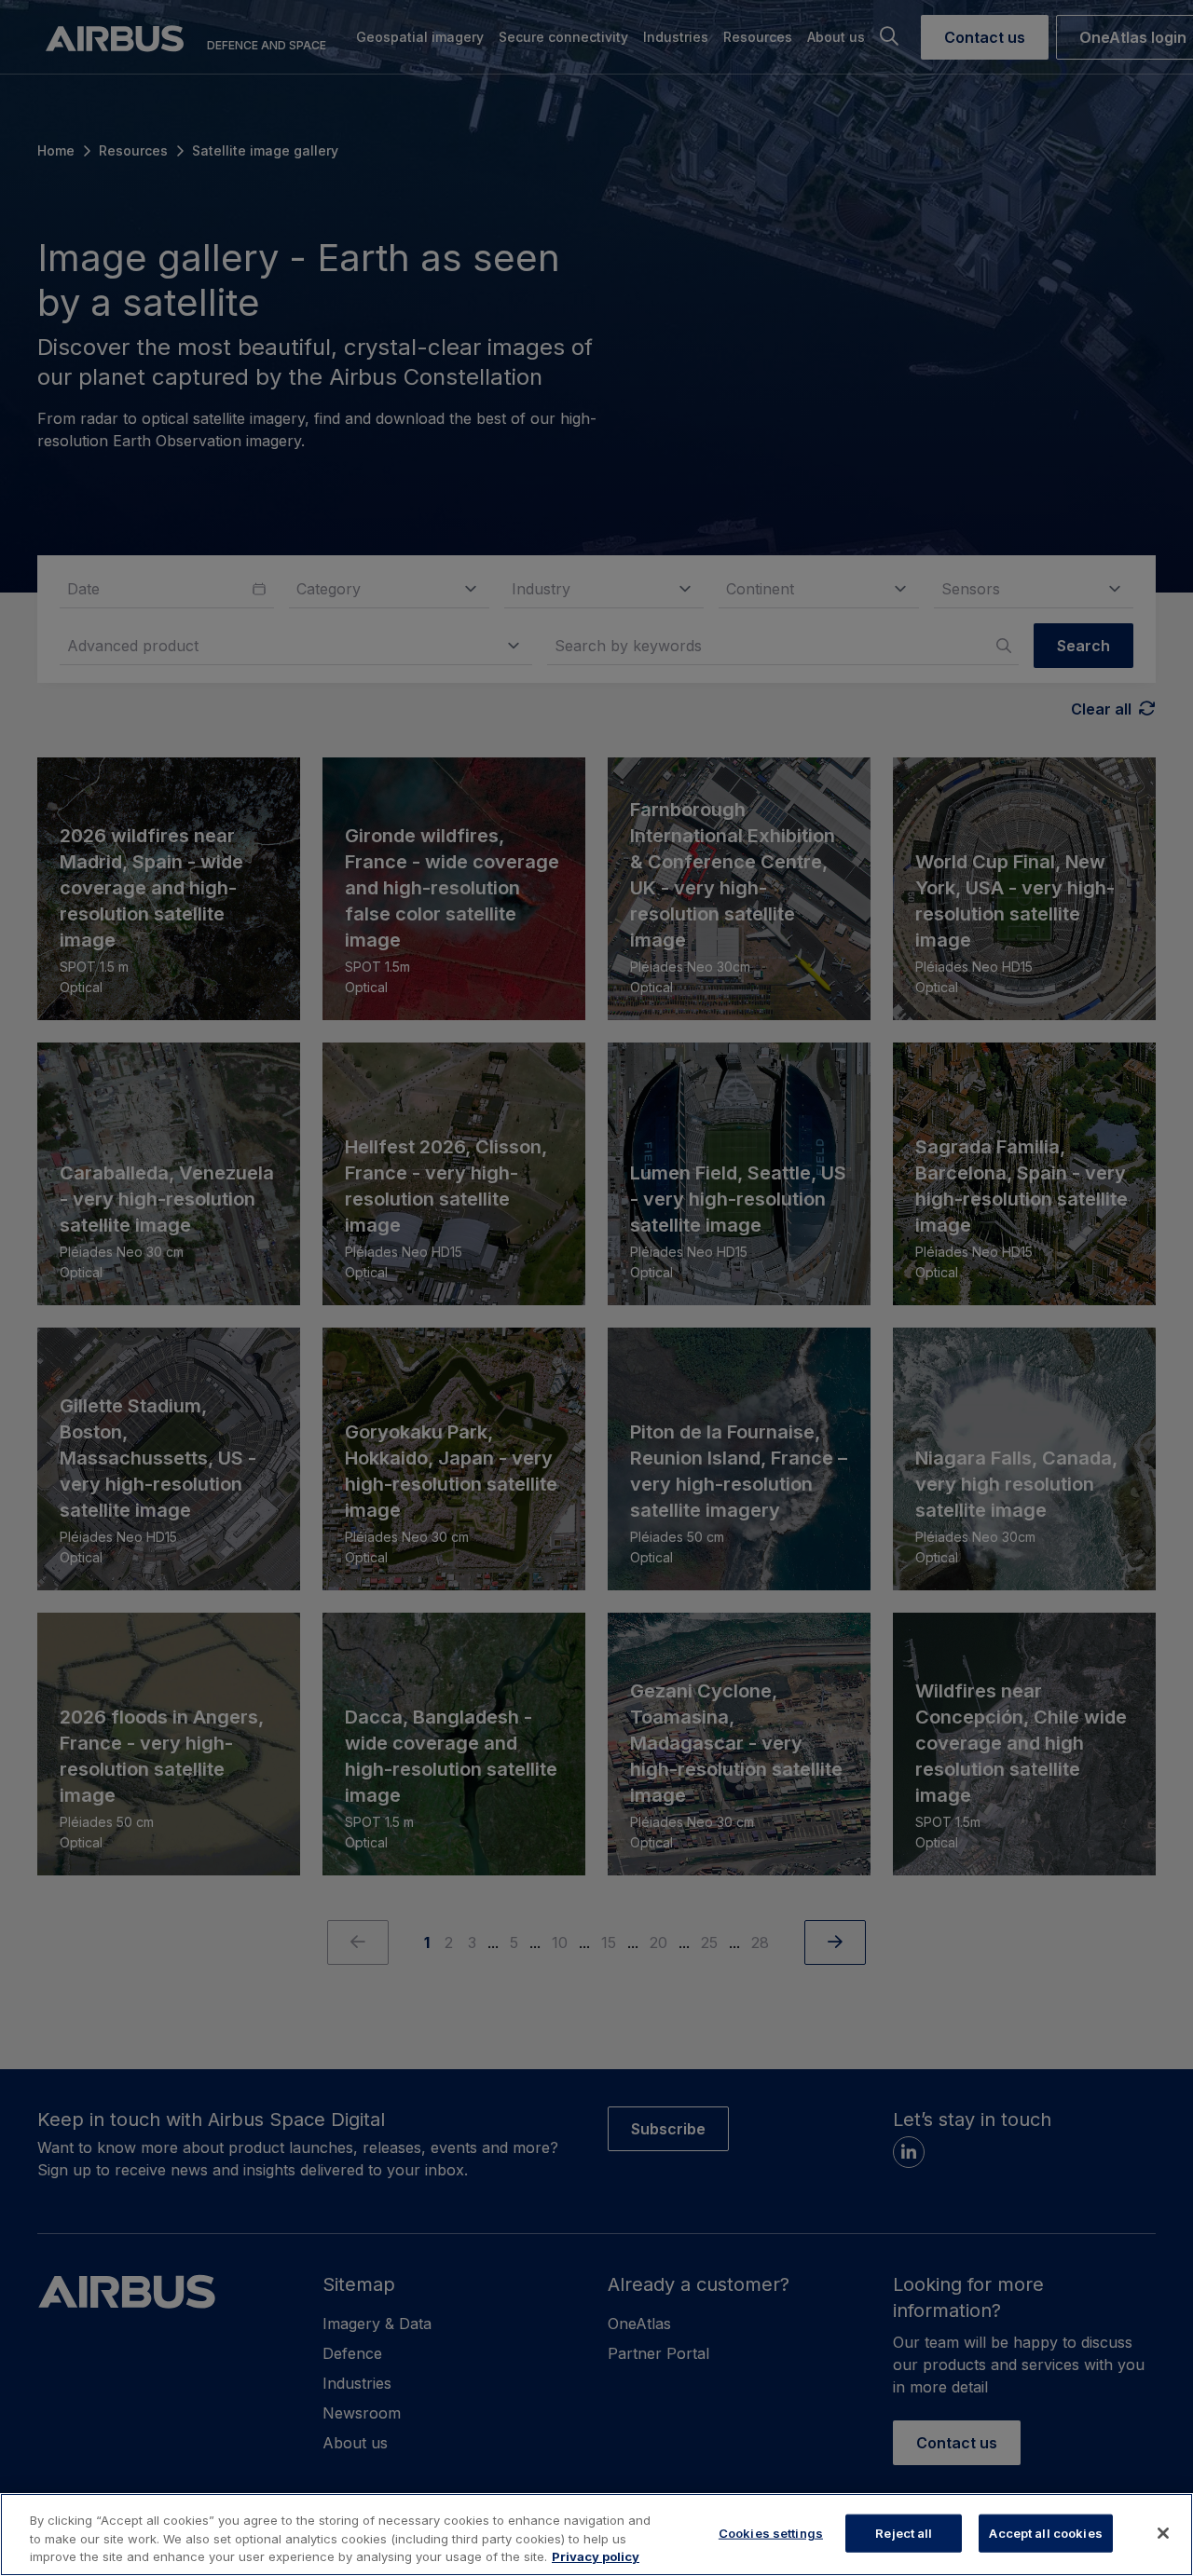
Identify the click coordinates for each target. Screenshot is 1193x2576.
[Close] (1163, 2533)
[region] (596, 2535)
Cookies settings (771, 2532)
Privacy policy (596, 2556)
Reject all (904, 2532)
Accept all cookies (1045, 2532)
